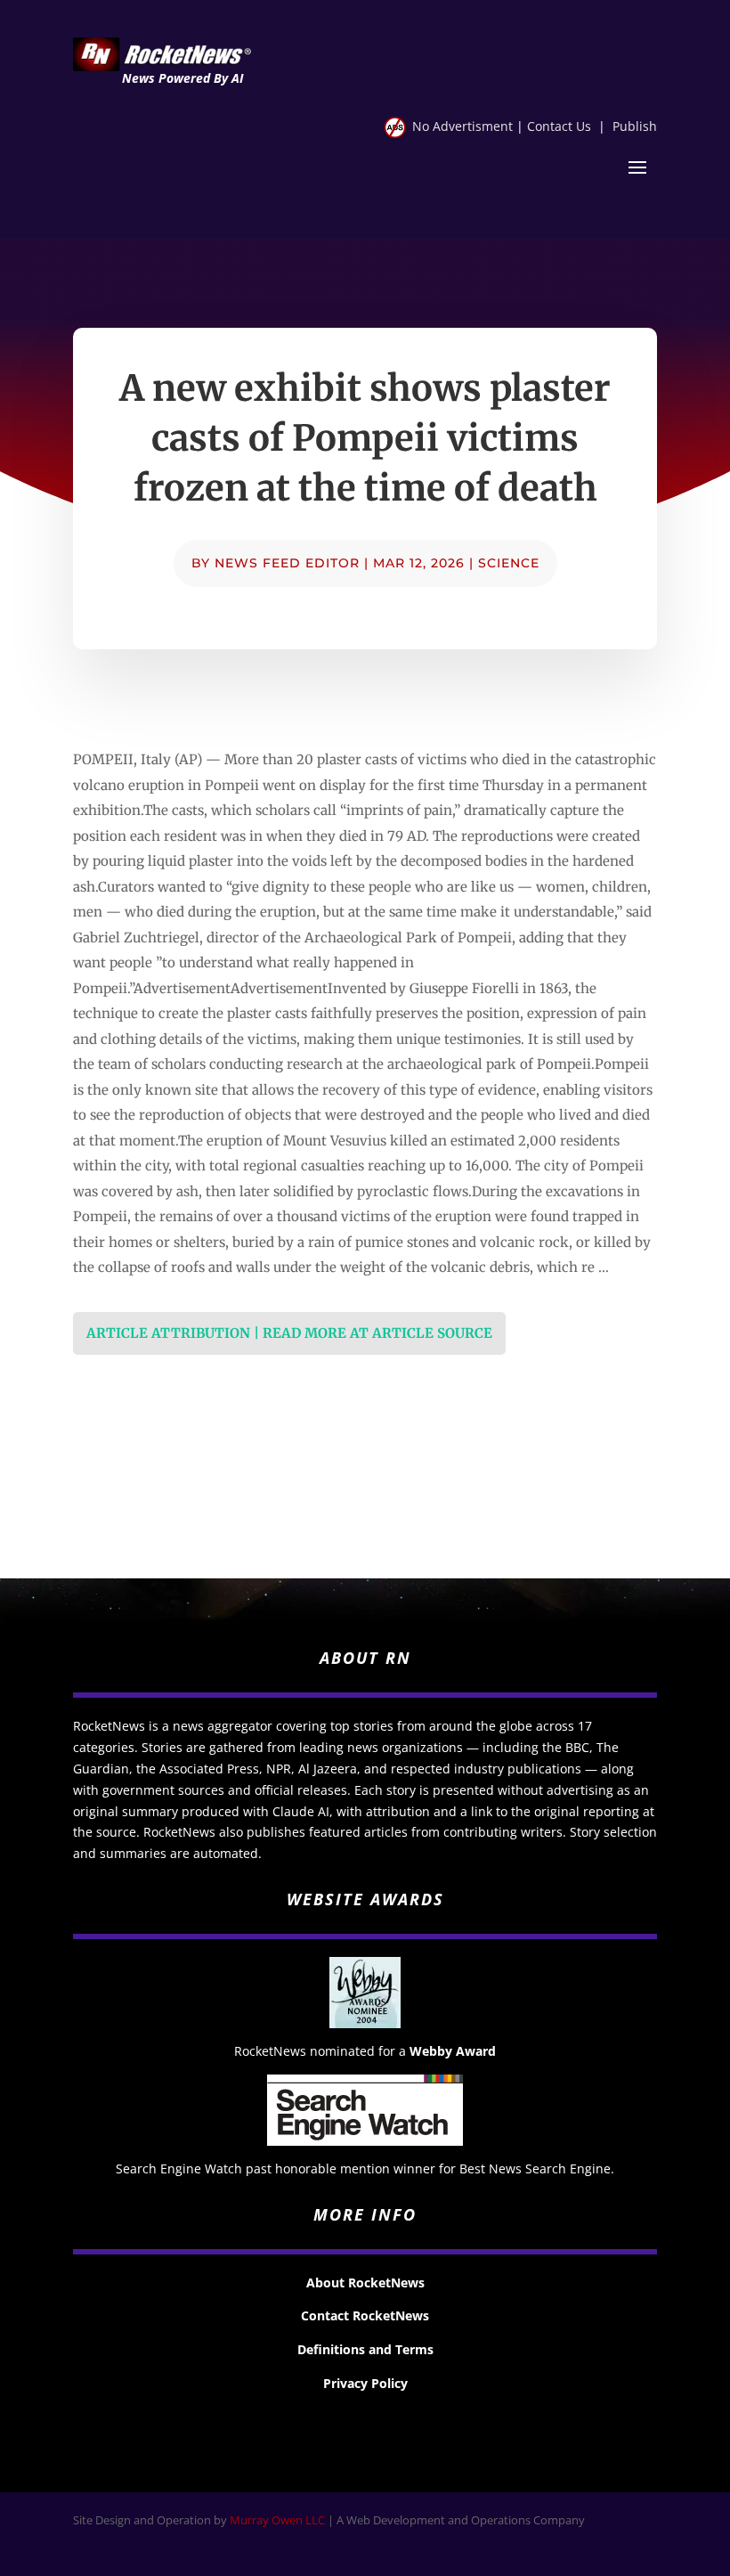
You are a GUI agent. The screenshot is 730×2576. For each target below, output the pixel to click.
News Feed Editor (287, 563)
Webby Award (453, 2051)
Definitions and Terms (365, 2349)
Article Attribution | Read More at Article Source (289, 1333)
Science (509, 563)
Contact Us (559, 126)
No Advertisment (462, 126)
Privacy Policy (365, 2383)
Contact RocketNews (365, 2315)
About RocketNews (365, 2283)
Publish (635, 126)
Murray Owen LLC (277, 2520)
